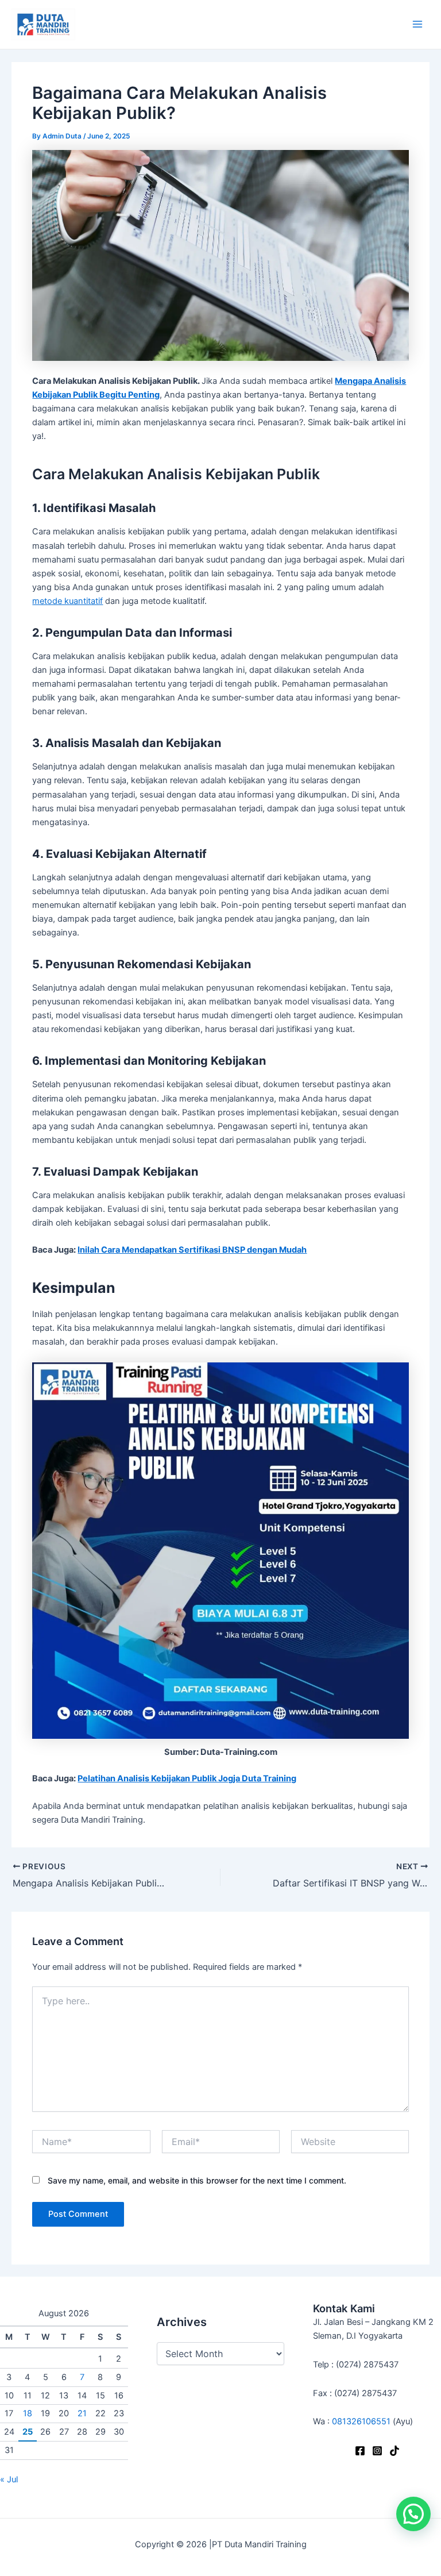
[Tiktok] (394, 2451)
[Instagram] (377, 2451)
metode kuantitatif (67, 601)
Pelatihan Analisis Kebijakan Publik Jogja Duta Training (187, 1778)
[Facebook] (360, 2451)
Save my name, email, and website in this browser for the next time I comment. (197, 2180)
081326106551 (361, 2421)
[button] (413, 2514)
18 (28, 2413)
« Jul (9, 2479)
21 (82, 2413)
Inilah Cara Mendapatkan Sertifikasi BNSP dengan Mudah (192, 1250)
